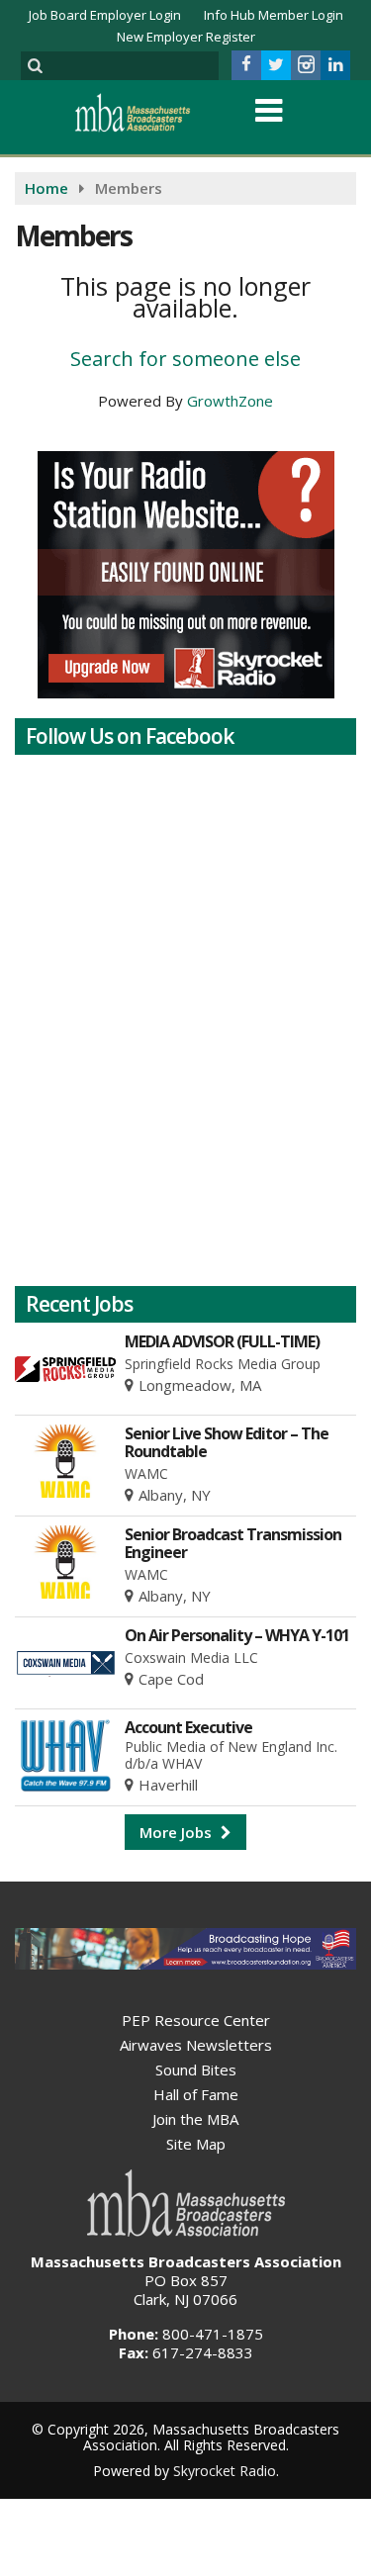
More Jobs (178, 1832)
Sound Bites (196, 2070)
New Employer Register (186, 37)
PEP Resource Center (196, 2020)
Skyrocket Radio (225, 2471)
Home (46, 188)
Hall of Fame (196, 2094)
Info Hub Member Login (274, 15)
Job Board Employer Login (105, 15)
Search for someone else (185, 359)
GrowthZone (230, 401)
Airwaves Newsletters (196, 2045)
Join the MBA (195, 2119)
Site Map (196, 2144)
